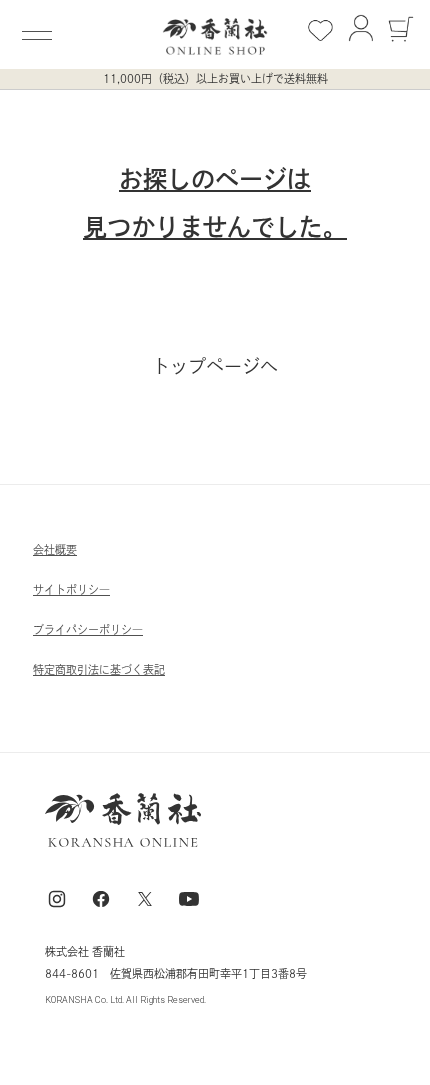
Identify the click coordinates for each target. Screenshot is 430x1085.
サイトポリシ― (71, 589)
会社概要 (55, 549)
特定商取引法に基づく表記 (99, 669)
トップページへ (215, 366)
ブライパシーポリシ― (88, 629)
